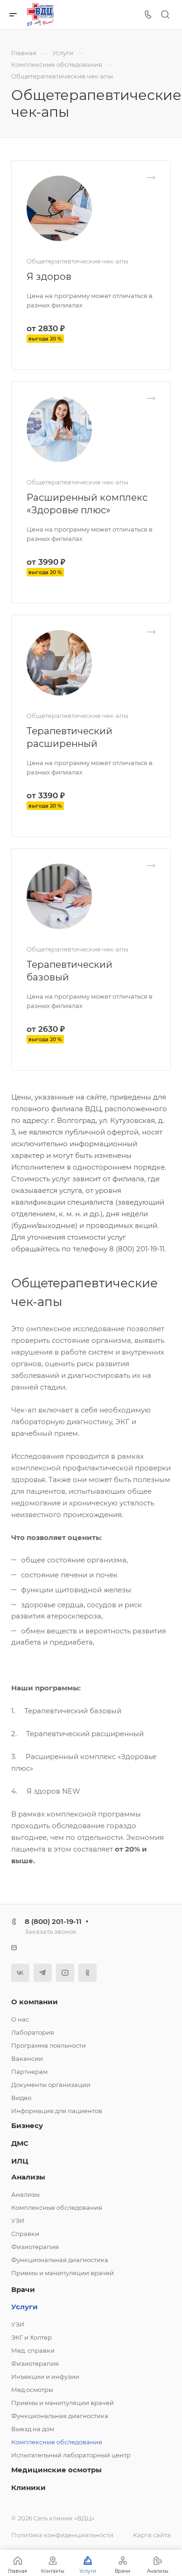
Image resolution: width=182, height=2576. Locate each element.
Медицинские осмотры (56, 2470)
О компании (35, 2002)
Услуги (24, 2307)
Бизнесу (27, 2125)
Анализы (28, 2177)
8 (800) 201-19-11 (53, 1921)
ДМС (20, 2143)
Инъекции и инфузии (45, 2377)
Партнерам (29, 2072)
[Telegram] (43, 1973)
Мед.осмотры (32, 2390)
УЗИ (18, 2221)
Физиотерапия (35, 2247)
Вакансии (27, 2058)
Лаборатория (33, 2032)
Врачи (23, 2289)
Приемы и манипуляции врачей (63, 2273)
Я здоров (49, 277)
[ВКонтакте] (20, 1973)
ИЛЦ (20, 2161)
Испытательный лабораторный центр (71, 2455)
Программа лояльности (49, 2045)
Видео (21, 2098)
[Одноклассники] (87, 1973)
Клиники (28, 2487)
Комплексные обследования (57, 2207)
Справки (25, 2234)
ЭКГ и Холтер (31, 2337)
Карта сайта (152, 2535)
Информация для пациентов (57, 2111)
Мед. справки (33, 2350)
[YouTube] (65, 1973)
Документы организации (51, 2085)
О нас (20, 2019)
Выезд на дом (33, 2429)
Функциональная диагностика (60, 2260)
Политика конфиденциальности (62, 2535)
